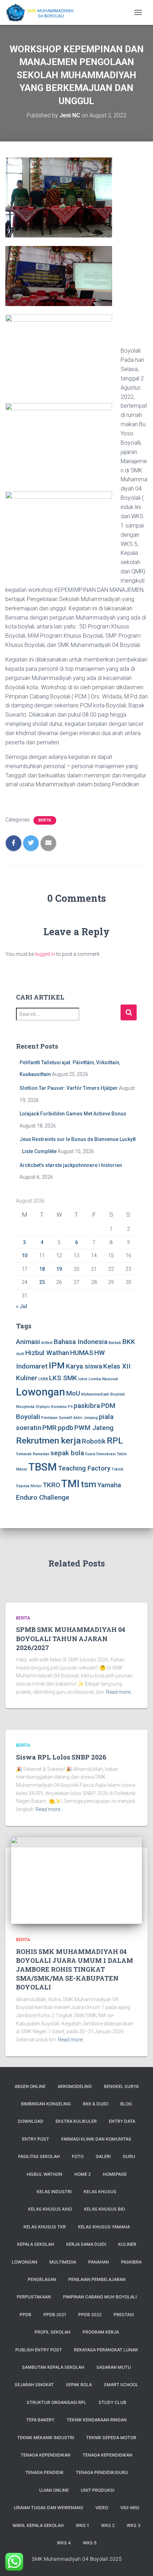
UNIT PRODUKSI (97, 2490)
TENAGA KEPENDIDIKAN (46, 2455)
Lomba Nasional (103, 1379)
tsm (88, 1484)
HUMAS (82, 1353)
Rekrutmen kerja (48, 1440)
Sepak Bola (79, 2385)
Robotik (94, 1441)
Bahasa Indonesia (81, 1342)
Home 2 (83, 2174)
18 (42, 1269)
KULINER (127, 2244)
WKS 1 (82, 2525)
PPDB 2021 (55, 2315)
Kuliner (27, 1378)
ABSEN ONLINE (30, 2086)
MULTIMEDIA (63, 2262)
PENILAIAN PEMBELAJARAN (97, 2279)
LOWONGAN (25, 2262)
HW (100, 1353)
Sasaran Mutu (114, 2367)
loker (83, 1379)
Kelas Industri (54, 2192)
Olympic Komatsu (51, 1407)
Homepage (115, 2174)
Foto (78, 2156)
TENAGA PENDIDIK (44, 2472)
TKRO (51, 1485)
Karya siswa (84, 1366)
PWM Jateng (94, 1428)
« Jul (22, 1306)
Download (31, 2121)
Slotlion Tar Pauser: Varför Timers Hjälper (69, 1088)
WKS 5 (90, 2543)
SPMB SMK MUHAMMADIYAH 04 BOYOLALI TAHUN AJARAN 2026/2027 (71, 1638)
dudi (20, 1354)
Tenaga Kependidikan (107, 2455)
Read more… (120, 1692)
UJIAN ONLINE (54, 2490)
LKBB (43, 1379)
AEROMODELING (75, 2086)
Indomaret (32, 1366)
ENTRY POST (36, 2139)
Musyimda (25, 1407)
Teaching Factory (84, 1468)
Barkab (115, 1343)
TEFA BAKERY (40, 2420)
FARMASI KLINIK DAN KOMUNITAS (96, 2139)
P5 (70, 1407)
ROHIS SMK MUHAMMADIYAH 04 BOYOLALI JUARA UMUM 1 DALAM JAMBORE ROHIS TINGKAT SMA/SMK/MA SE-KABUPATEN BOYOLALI (75, 1969)
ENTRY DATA (122, 2121)
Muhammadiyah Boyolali (103, 1394)
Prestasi (124, 2315)
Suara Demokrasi (100, 1454)
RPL (115, 1440)
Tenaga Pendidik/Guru (102, 2472)
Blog (126, 2104)
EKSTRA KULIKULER (76, 2121)
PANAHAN (99, 2262)
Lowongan (41, 1392)
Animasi (28, 1342)
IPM (57, 1365)
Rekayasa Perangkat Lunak (106, 2350)
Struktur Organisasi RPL (57, 2402)
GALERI (103, 2156)
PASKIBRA (131, 2262)
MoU (73, 1393)
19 (59, 1269)
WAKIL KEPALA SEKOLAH (38, 2525)
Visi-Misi (130, 2508)
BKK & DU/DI (96, 2104)
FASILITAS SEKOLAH (39, 2156)
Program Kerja (101, 2332)
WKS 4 (64, 2543)
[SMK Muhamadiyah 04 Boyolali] (42, 12)
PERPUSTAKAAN (34, 2297)
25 (42, 1282)
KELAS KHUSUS (100, 2192)
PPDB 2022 (90, 2315)
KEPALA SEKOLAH (36, 2244)
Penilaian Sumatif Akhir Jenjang (70, 1418)
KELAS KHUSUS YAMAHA (104, 2227)
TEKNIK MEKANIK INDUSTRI (46, 2438)
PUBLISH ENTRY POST (39, 2350)
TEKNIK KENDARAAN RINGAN (97, 2420)
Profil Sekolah (52, 2332)
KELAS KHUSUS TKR (45, 2227)
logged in (45, 954)
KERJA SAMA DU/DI (86, 2244)
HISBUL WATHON (44, 2174)
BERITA (45, 820)
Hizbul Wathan (47, 1353)
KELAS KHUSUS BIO (104, 2209)
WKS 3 (134, 2525)
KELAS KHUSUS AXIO (50, 2209)
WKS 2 (108, 2525)
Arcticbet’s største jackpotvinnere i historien (71, 1165)
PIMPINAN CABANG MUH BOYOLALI (100, 2297)
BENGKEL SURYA (121, 2086)
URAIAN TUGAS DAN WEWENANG (49, 2508)
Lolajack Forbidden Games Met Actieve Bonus (73, 1114)
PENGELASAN (42, 2279)
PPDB (25, 2315)
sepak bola (67, 1453)
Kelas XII (117, 1366)
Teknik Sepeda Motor (111, 2438)
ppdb (65, 1428)
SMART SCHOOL (121, 2385)
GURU (129, 2156)
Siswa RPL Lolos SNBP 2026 (61, 1757)
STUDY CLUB (112, 2402)
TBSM (43, 1467)
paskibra (87, 1406)
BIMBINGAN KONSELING (46, 2104)
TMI (70, 1484)
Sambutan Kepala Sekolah (53, 2367)
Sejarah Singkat (34, 2385)
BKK (129, 1342)
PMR (49, 1428)
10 (25, 1255)
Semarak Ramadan (33, 1454)
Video (102, 2508)
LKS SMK (63, 1378)
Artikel (47, 1343)
